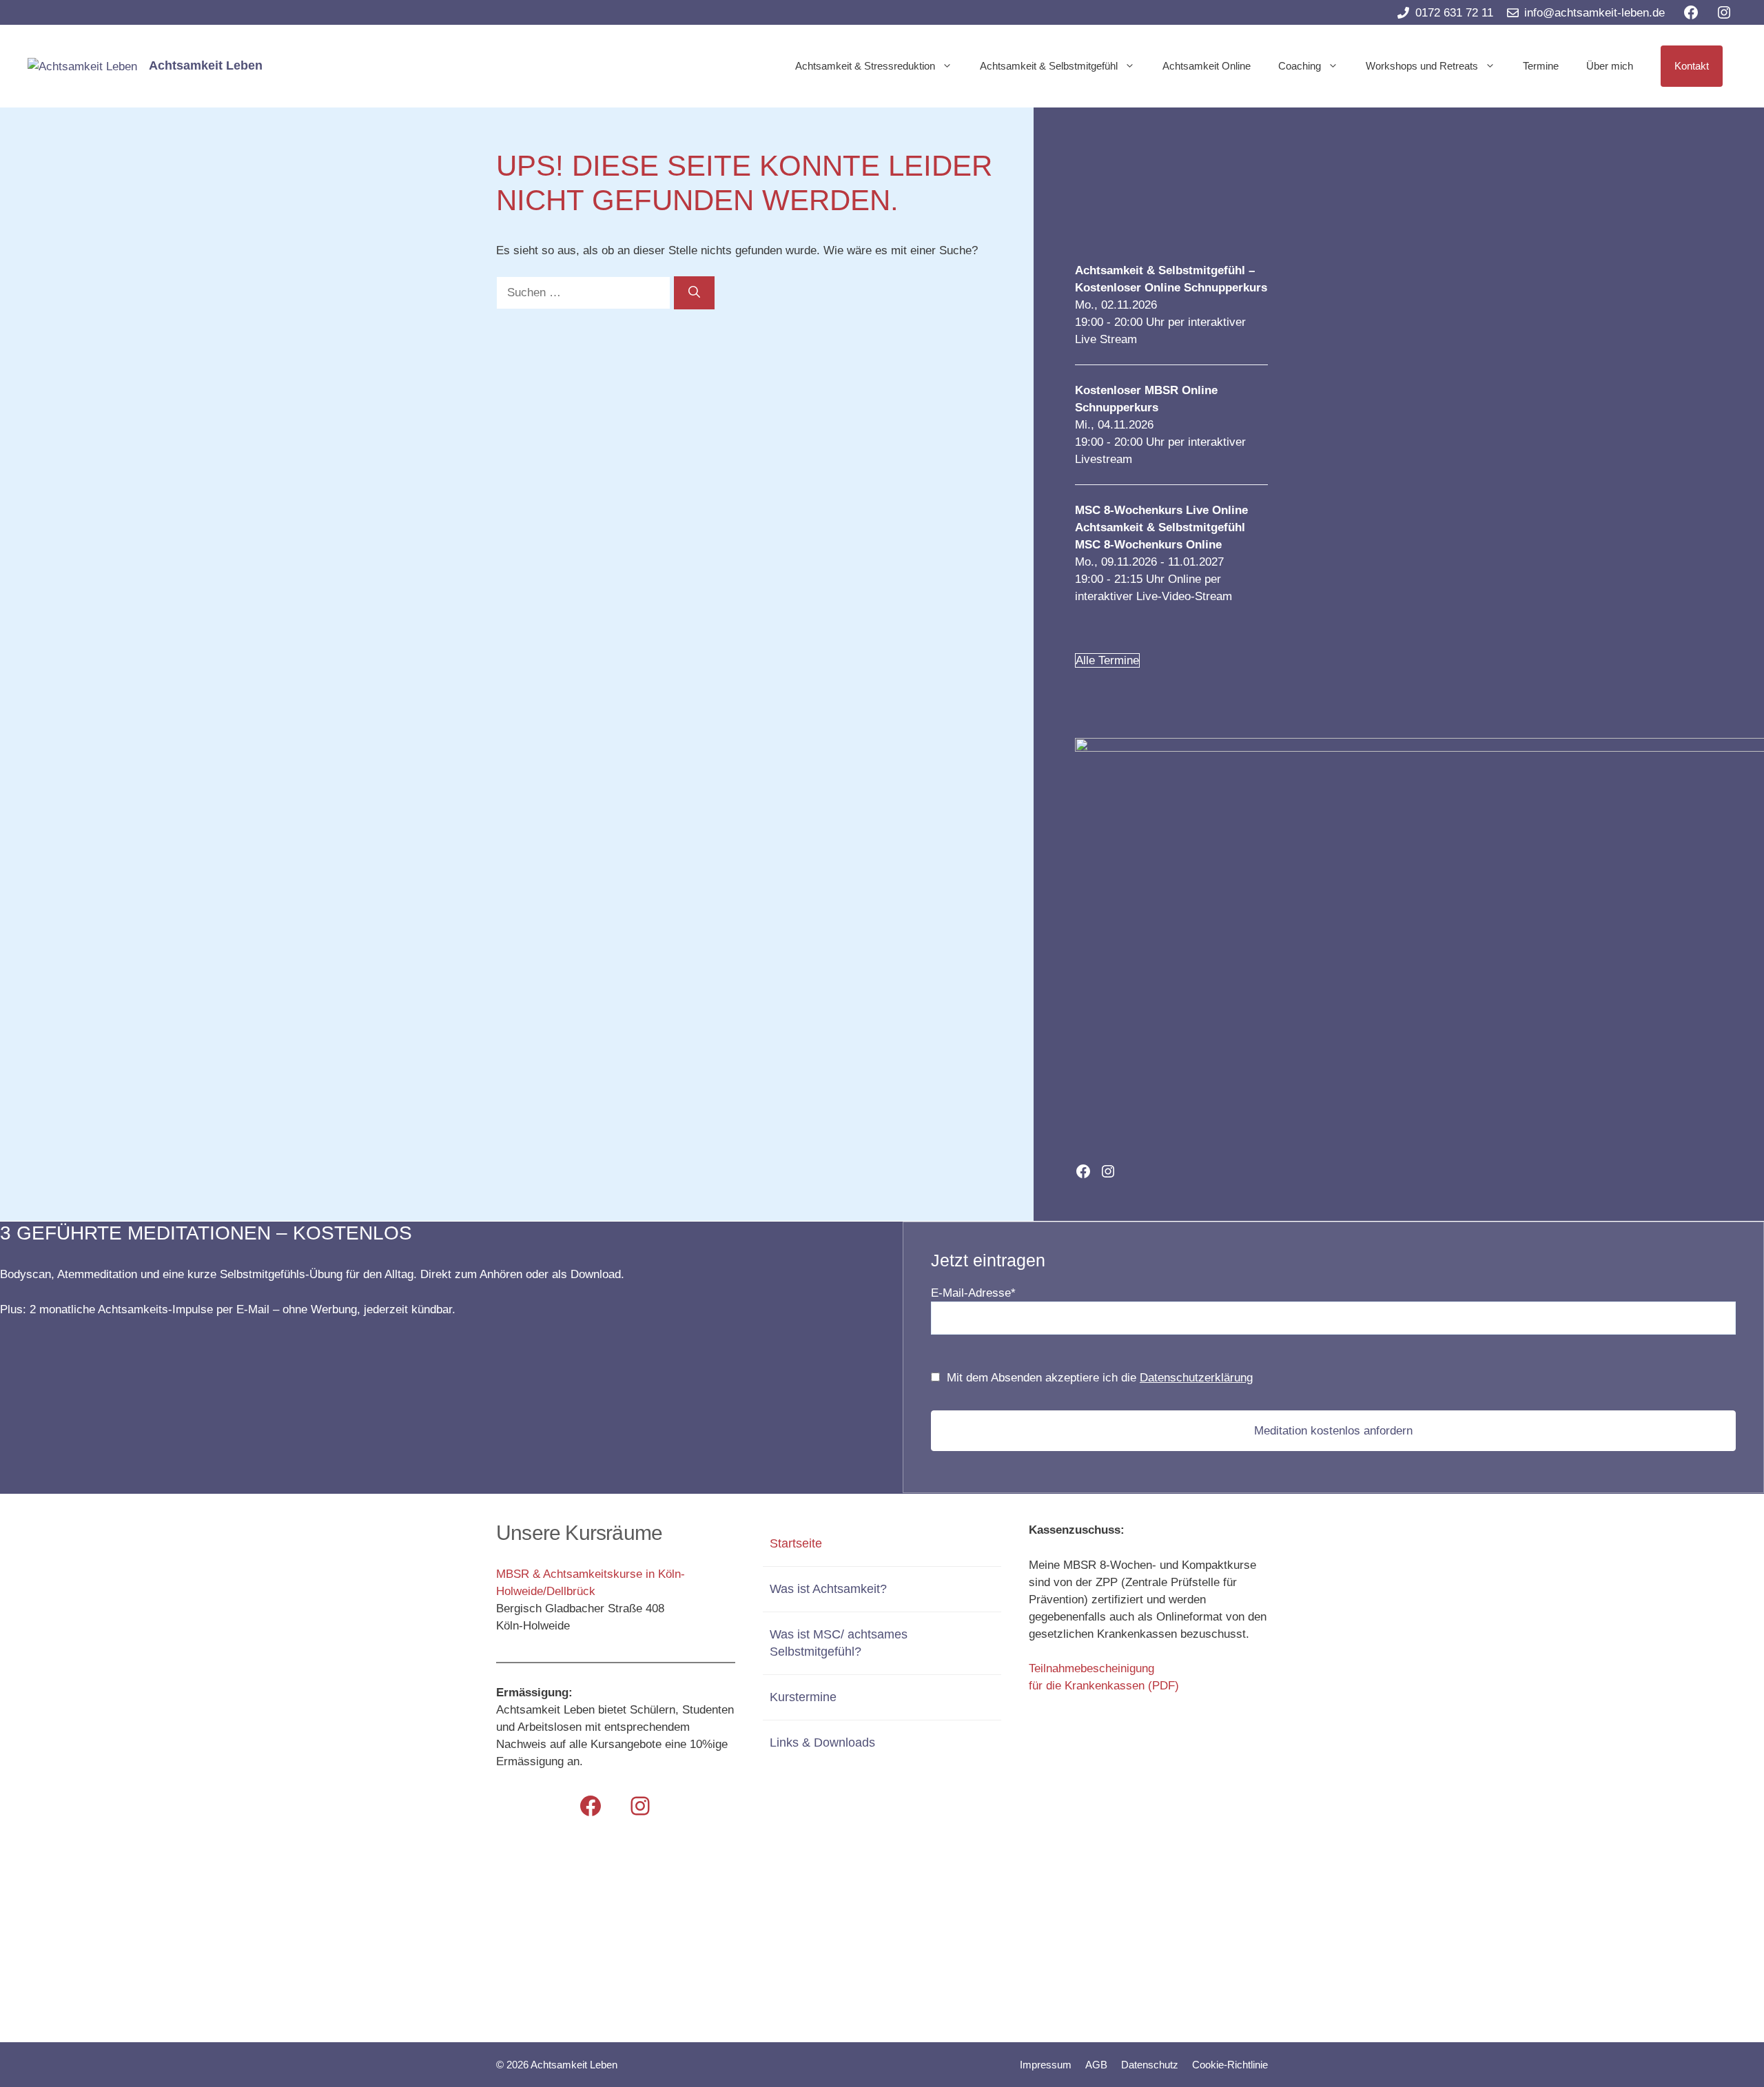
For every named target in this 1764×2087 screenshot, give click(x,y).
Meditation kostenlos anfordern (1333, 1431)
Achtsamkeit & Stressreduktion (865, 66)
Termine (1541, 66)
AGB (1096, 2065)
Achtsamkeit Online (1207, 66)
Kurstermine (803, 1697)
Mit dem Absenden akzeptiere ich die (1100, 1378)
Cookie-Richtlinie (1230, 2065)
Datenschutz (1150, 2065)
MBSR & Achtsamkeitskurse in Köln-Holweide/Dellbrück (591, 1583)
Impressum (1046, 2065)
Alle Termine (1107, 660)
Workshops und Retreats (1422, 66)
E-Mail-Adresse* (973, 1293)
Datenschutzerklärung (1196, 1378)
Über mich (1610, 66)
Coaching (1300, 66)
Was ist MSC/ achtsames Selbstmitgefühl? (839, 1643)
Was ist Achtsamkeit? (828, 1589)
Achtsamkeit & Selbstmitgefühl (1049, 66)
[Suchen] (694, 293)
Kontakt (1692, 66)
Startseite (796, 1543)
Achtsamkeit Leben (206, 65)
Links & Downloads (822, 1742)
